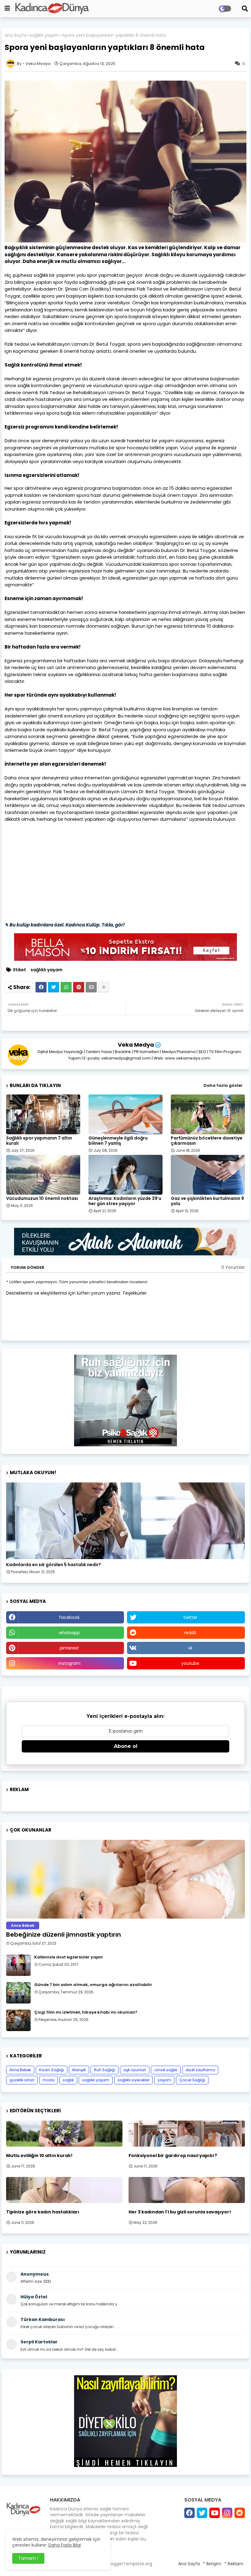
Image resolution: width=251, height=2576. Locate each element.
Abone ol (126, 1746)
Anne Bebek (20, 2070)
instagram (69, 1663)
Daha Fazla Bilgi (65, 2545)
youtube (190, 1663)
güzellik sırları (22, 2080)
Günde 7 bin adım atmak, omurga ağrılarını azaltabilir (93, 1985)
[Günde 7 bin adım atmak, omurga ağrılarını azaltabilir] (18, 1993)
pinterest (69, 1648)
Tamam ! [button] (28, 2558)
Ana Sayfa (15, 35)
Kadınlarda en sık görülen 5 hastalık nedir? (54, 1565)
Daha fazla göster (223, 1085)
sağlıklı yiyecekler (133, 2080)
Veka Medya (136, 1045)
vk (190, 1648)
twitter (190, 1617)
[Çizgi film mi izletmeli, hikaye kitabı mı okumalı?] (18, 2020)
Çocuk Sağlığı (192, 2080)
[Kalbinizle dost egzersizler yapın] (18, 1965)
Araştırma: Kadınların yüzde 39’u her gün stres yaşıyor (125, 1201)
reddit (190, 1633)
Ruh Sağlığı (105, 2070)
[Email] (91, 987)
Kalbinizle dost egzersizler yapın (69, 1957)
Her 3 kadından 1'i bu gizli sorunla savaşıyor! (180, 2212)
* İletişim (212, 2564)
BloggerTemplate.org (130, 2564)
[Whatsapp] (66, 987)
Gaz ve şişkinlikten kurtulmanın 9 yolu (207, 1201)
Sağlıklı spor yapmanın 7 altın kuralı (39, 1141)
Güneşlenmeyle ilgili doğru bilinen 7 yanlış (118, 1141)
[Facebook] (41, 987)
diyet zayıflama (200, 2070)
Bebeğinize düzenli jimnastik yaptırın (64, 1935)
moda (49, 2080)
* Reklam (234, 2564)
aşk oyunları (135, 2070)
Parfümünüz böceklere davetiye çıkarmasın (207, 1141)
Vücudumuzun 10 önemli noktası (42, 1199)
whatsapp (69, 1633)
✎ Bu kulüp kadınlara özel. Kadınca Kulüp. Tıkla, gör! (65, 925)
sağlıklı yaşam (44, 35)
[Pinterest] (79, 987)
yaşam (164, 2080)
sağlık (68, 2080)
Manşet (79, 2070)
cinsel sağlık (166, 2070)
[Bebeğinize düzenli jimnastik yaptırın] (125, 1879)
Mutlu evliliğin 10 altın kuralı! (39, 2156)
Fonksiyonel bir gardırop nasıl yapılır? (173, 2156)
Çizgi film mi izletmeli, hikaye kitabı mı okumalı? (86, 2012)
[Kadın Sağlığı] (125, 1521)
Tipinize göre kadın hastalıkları (43, 2212)
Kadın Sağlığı (52, 2070)
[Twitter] (54, 987)
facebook (69, 1617)
